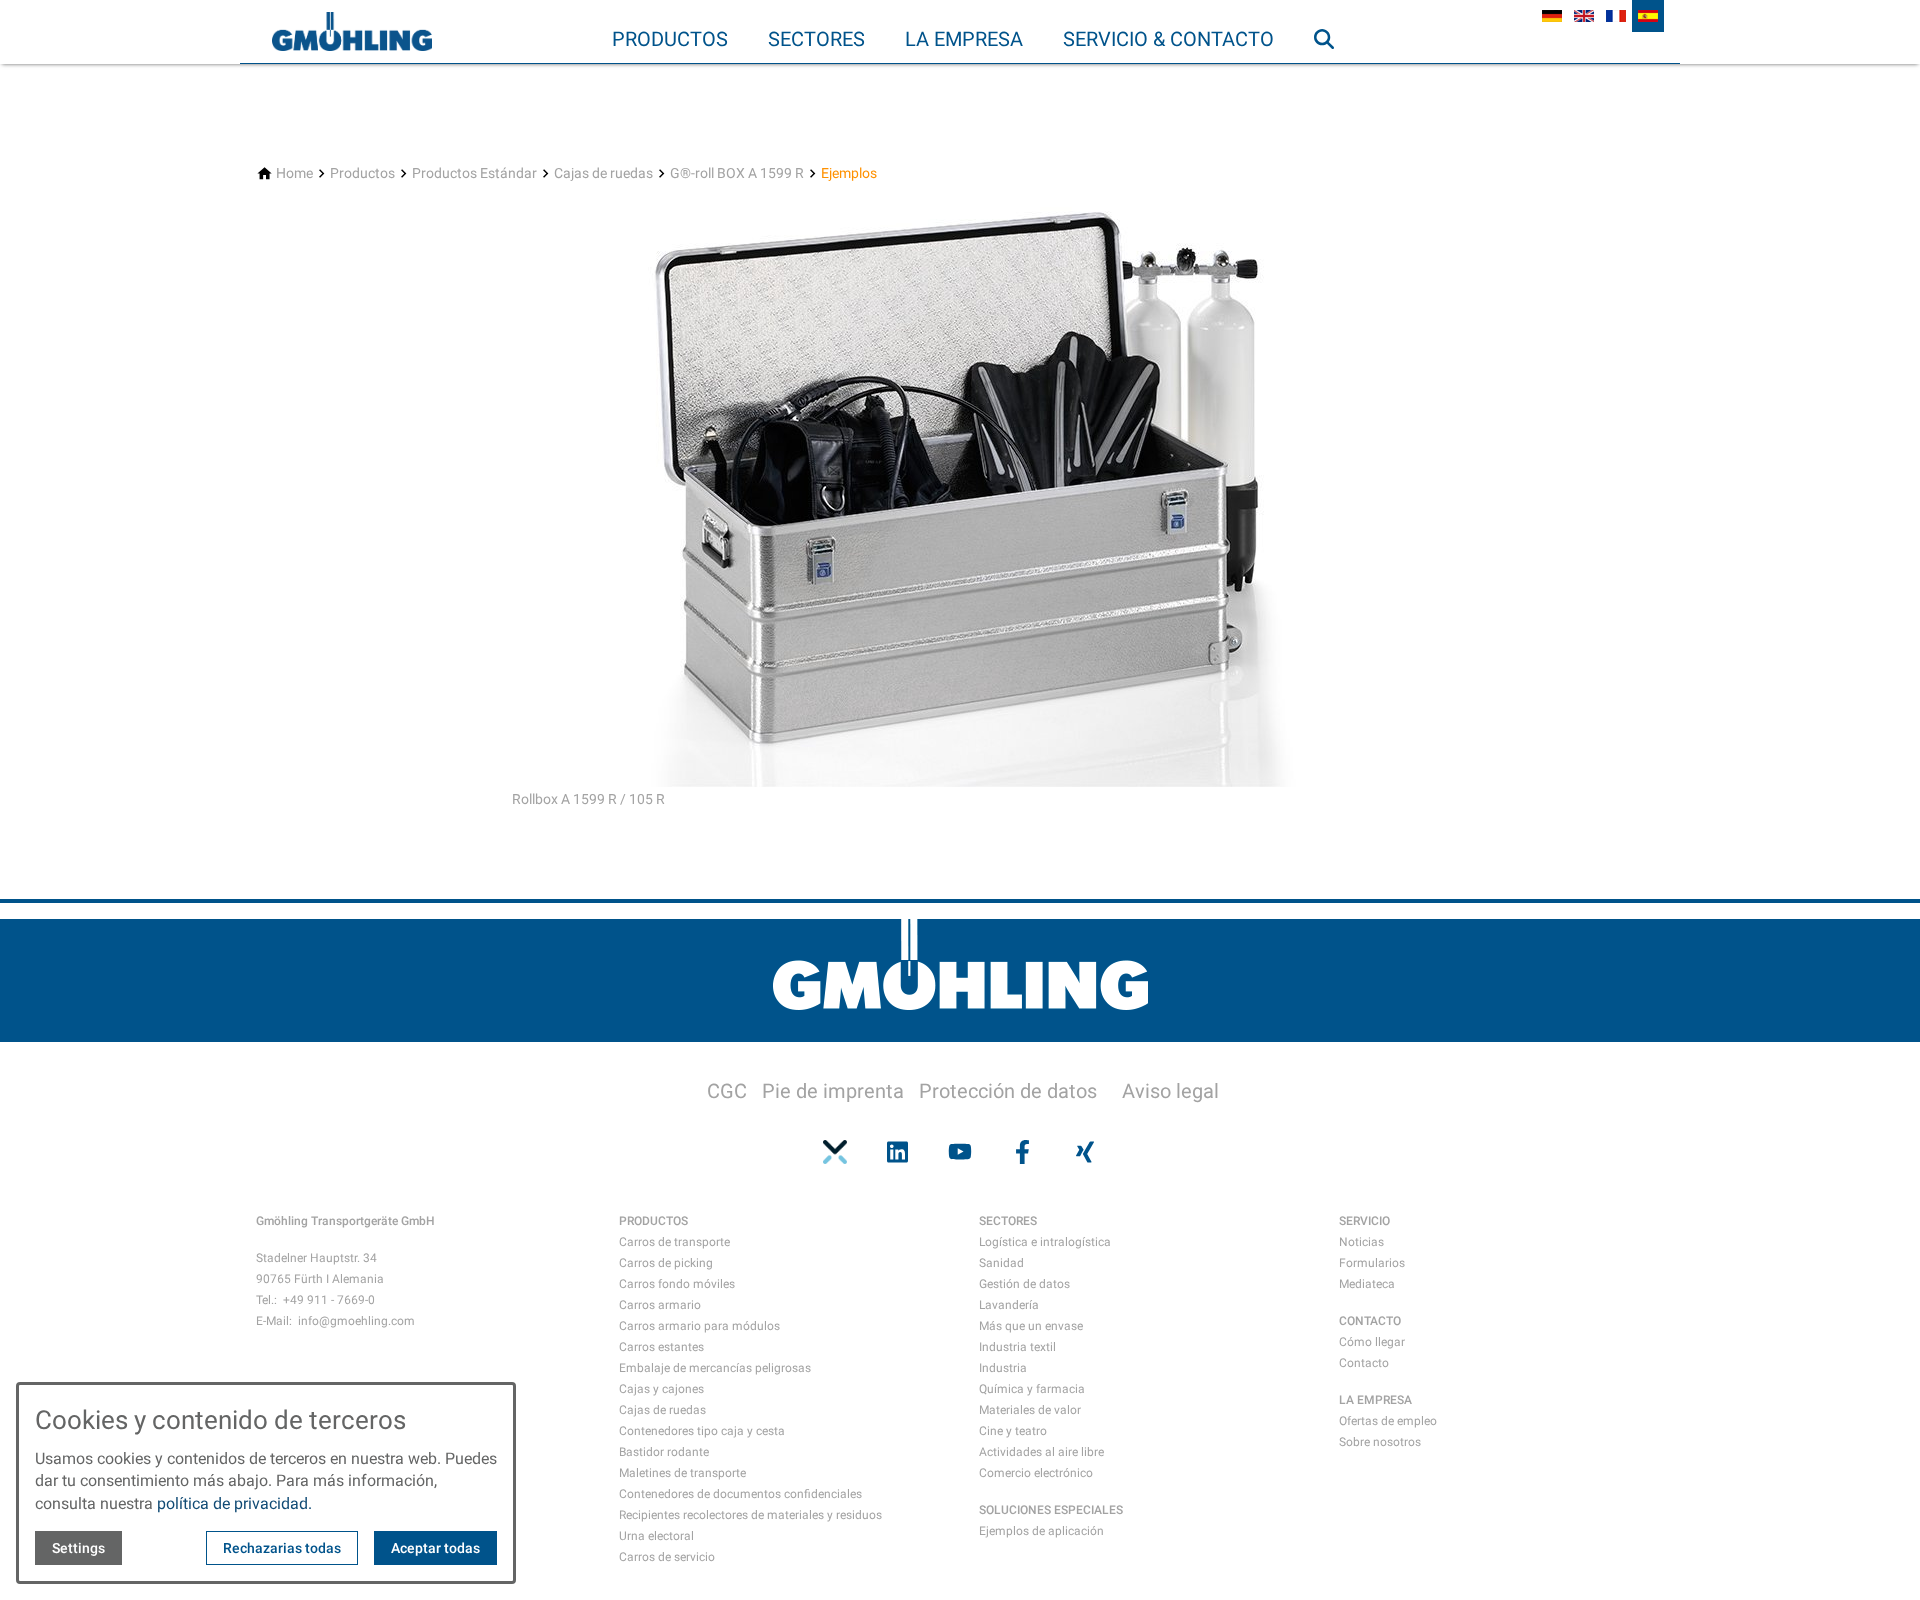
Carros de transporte (674, 1242)
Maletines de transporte (682, 1473)
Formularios (1372, 1263)
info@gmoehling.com (356, 1321)
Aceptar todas (435, 1548)
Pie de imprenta (833, 1091)
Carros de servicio (667, 1557)
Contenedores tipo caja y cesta (702, 1431)
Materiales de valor (1030, 1410)
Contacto (1364, 1363)
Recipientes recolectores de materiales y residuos (750, 1515)
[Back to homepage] (352, 32)
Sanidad (1001, 1263)
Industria (1003, 1368)
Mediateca (1367, 1284)
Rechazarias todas (282, 1548)
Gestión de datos (1024, 1284)
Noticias (1361, 1242)
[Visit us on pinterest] (835, 1152)
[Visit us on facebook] (1022, 1152)
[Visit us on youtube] (960, 1152)
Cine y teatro (1013, 1431)
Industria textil (1017, 1347)
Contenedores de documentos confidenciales (740, 1494)
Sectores (816, 39)
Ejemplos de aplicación (1041, 1531)
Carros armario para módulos (699, 1326)
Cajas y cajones (661, 1389)
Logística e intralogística (1045, 1242)
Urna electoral (656, 1536)
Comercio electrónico (1036, 1473)
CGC (727, 1091)
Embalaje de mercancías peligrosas (715, 1368)
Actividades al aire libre (1041, 1452)
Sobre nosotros (1380, 1442)
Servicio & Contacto (1168, 39)
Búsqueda (1333, 79)
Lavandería (1009, 1305)
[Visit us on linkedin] (897, 1152)
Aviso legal (1170, 1091)
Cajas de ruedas (662, 1410)
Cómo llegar (1372, 1342)
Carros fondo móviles (677, 1284)
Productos (670, 39)
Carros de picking (666, 1263)
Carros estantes (661, 1347)
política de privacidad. (234, 1503)
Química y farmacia (1032, 1389)
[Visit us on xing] (1085, 1152)
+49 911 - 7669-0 (329, 1300)
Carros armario (660, 1305)
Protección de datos (1008, 1091)
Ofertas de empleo (1388, 1421)
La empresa (964, 39)
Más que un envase (1031, 1326)
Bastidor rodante (664, 1452)
